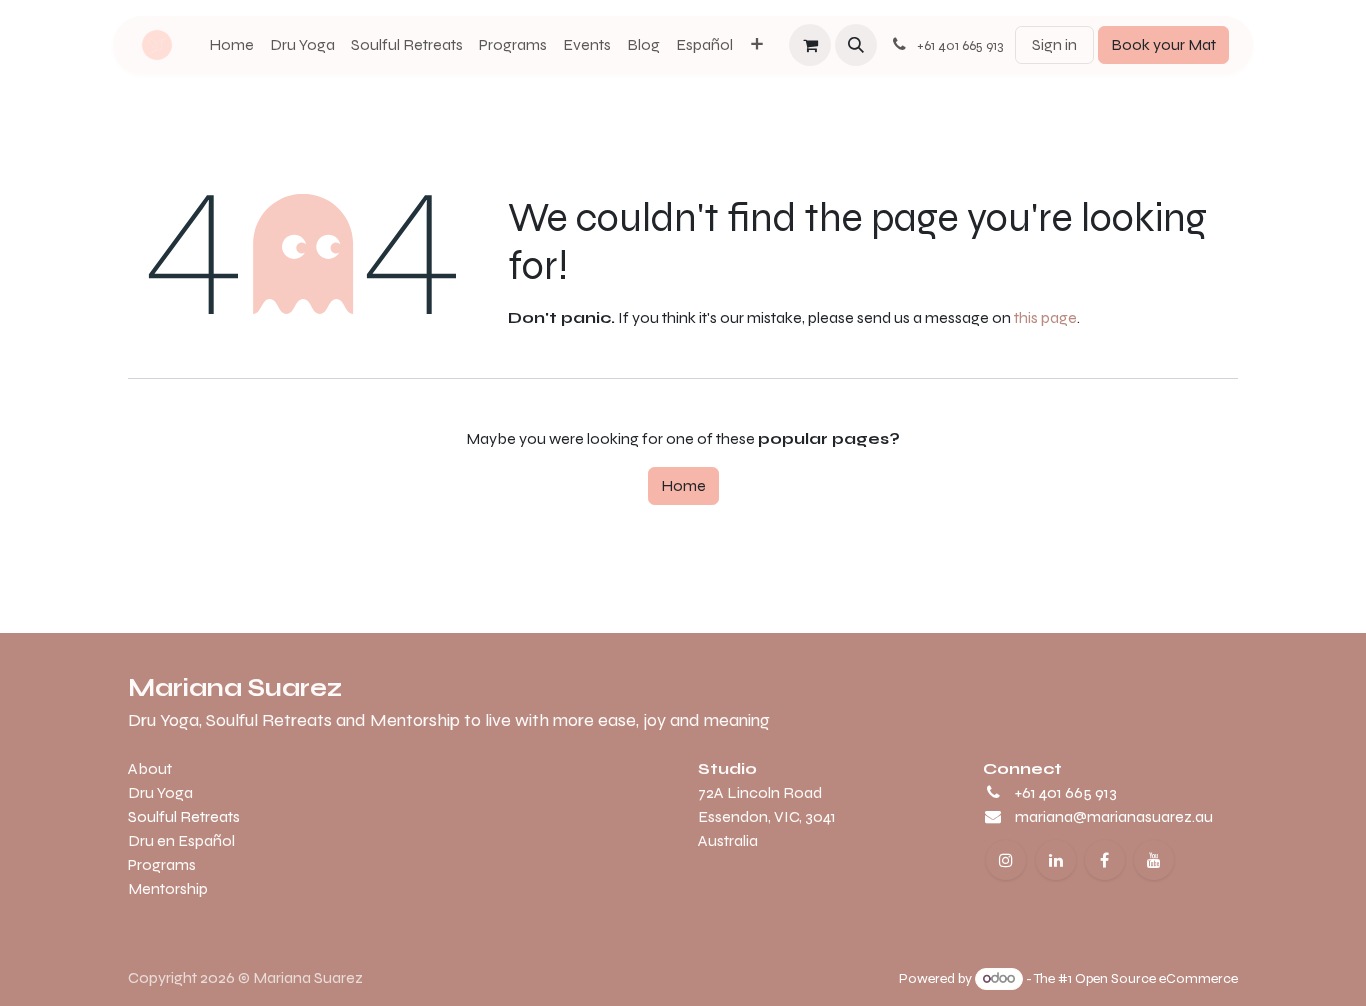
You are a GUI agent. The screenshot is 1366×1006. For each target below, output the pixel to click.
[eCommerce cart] (810, 45)
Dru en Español (181, 840)
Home (683, 485)
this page (1045, 317)
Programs (162, 864)
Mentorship (168, 888)
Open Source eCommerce (1156, 978)
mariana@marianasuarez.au (1114, 816)
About (150, 768)
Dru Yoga (160, 792)
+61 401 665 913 (1066, 792)
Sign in (1054, 44)
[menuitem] (231, 45)
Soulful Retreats (184, 816)
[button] (856, 45)
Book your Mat (1163, 44)
